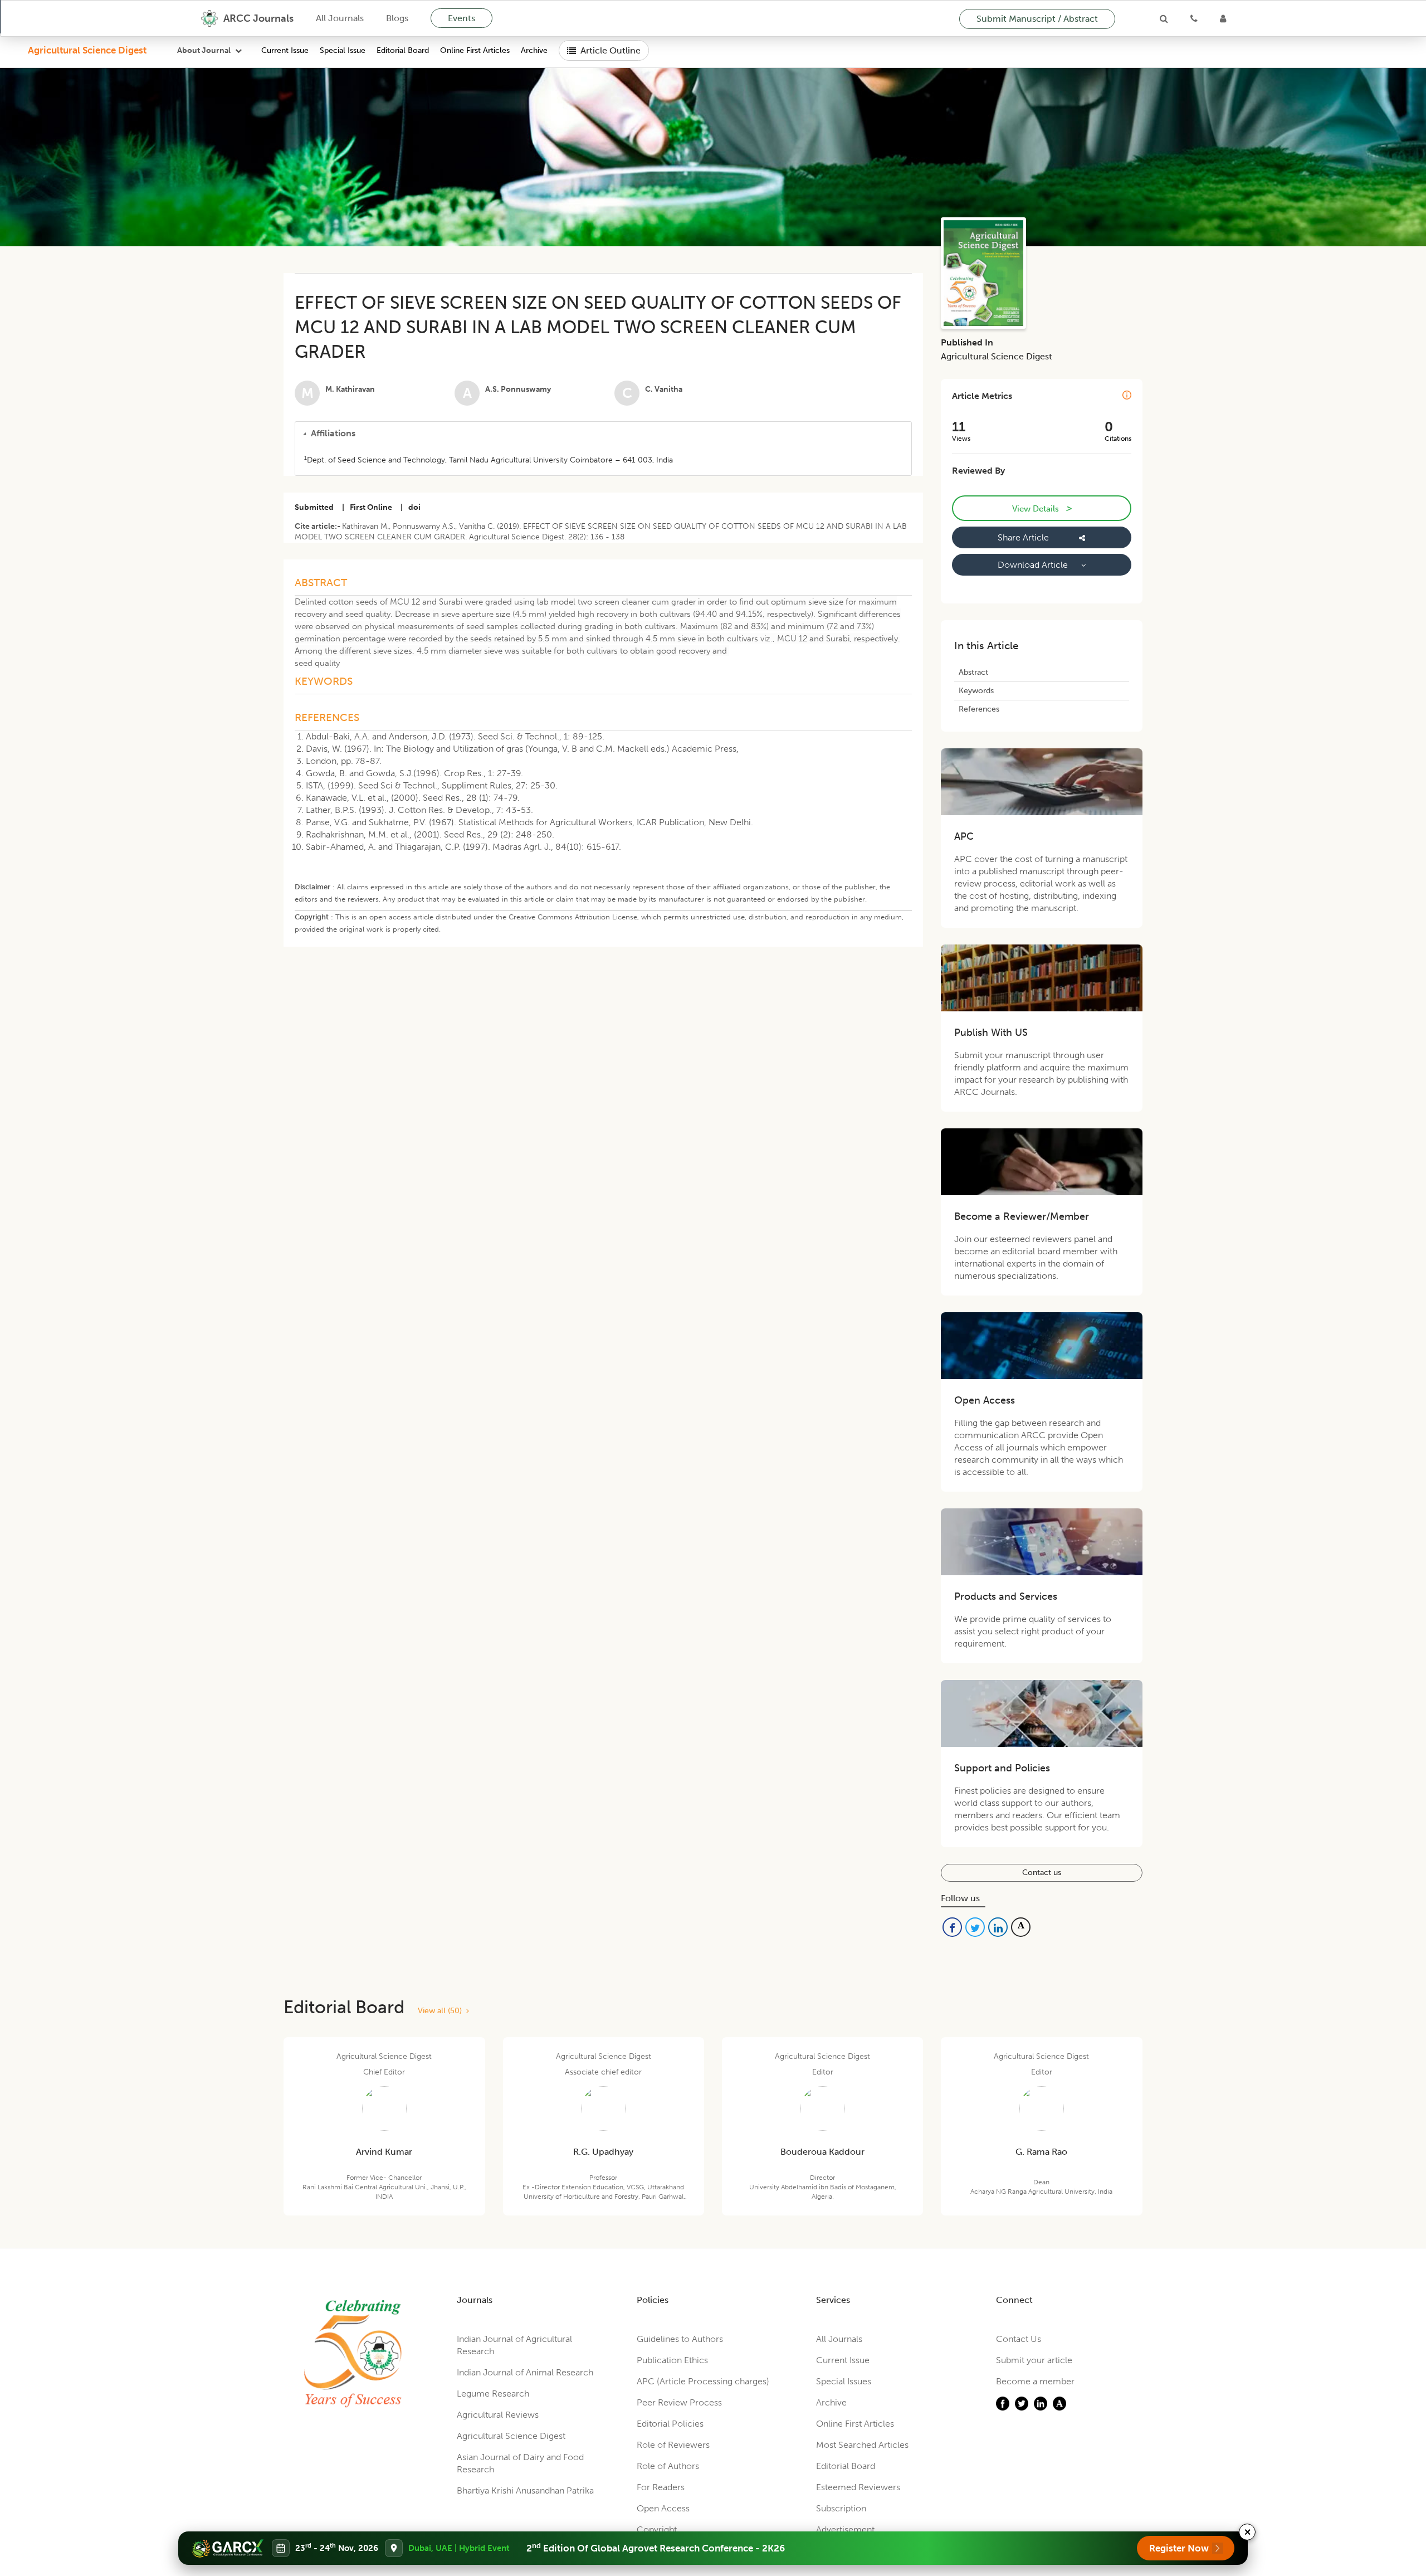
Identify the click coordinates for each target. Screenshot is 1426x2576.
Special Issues (844, 2381)
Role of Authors (668, 2466)
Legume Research (493, 2394)
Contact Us (1019, 2339)
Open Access (663, 2508)
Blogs (397, 18)
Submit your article (1034, 2360)
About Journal (204, 50)
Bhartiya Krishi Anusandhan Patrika (525, 2490)
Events (462, 18)
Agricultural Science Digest (87, 50)
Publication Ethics (672, 2360)
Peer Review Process (679, 2402)
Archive (534, 50)
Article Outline (611, 50)
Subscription (841, 2508)
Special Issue (343, 50)
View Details (1042, 508)
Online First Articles (475, 50)
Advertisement (845, 2529)
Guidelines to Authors (680, 2339)
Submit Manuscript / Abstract (1037, 19)
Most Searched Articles (862, 2445)
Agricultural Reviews (498, 2415)
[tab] (603, 434)
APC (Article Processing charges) (703, 2381)
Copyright (657, 2529)
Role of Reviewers (673, 2445)
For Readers (661, 2487)
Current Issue (285, 50)
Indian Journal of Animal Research (525, 2372)
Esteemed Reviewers (858, 2487)
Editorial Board (403, 50)
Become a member (1035, 2381)
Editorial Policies (670, 2424)
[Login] (1223, 18)
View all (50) (442, 2011)
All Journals (340, 18)
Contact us (1042, 1873)
